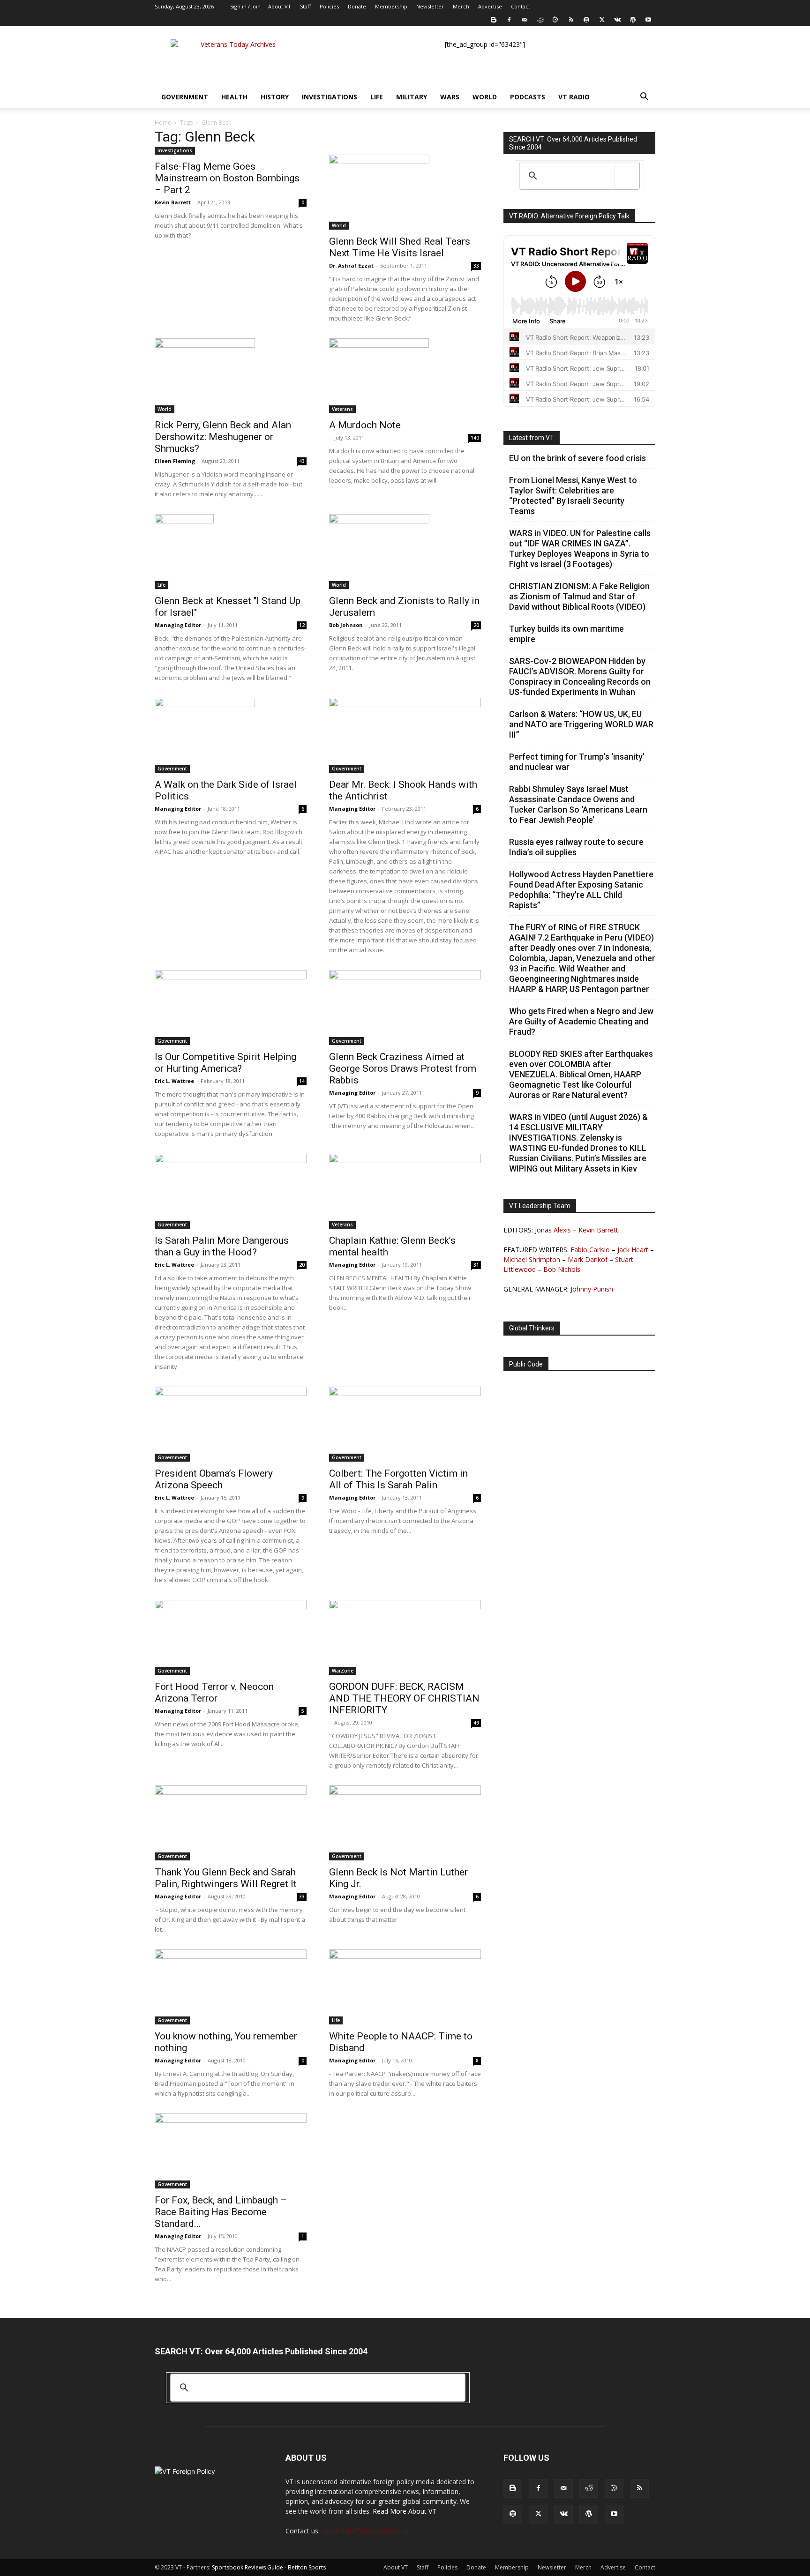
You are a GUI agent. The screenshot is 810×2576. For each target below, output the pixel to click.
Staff (305, 6)
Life (377, 97)
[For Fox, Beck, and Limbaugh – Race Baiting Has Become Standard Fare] (231, 2151)
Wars (450, 97)
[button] (644, 98)
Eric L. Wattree (174, 1081)
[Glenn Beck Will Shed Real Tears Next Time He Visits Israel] (405, 192)
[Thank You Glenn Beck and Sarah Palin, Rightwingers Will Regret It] (231, 1823)
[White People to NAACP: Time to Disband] (405, 1987)
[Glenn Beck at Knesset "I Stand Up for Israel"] (231, 552)
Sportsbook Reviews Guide (247, 2567)
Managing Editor (178, 625)
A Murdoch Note (365, 425)
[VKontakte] (617, 20)
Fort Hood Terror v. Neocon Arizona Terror (214, 1692)
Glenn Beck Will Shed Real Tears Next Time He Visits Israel (400, 247)
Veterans (342, 409)
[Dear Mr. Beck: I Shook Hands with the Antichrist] (405, 735)
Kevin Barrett (173, 202)
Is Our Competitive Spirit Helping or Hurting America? (225, 1063)
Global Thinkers (532, 1328)
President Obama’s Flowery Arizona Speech (214, 1479)
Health (234, 97)
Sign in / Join (245, 6)
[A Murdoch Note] (405, 376)
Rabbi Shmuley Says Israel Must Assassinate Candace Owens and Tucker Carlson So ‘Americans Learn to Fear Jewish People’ (578, 804)
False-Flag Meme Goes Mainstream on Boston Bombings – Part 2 (227, 178)
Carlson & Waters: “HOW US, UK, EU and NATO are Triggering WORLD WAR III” (581, 724)
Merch (461, 6)
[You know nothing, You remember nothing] (231, 1987)
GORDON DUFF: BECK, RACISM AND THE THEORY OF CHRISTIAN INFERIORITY (404, 1698)
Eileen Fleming (175, 461)
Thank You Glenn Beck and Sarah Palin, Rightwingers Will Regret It (226, 1878)
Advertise (490, 6)
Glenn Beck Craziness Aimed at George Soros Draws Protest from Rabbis (403, 1068)
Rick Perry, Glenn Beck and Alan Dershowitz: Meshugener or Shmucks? (223, 437)
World (485, 97)
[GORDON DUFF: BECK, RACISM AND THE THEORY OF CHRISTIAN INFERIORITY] (405, 1637)
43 (302, 461)
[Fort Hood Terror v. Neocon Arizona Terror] (231, 1637)
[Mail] (525, 20)
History (275, 97)
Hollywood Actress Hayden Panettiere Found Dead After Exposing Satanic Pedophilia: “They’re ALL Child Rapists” (581, 890)
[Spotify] (586, 20)
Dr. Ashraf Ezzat (351, 265)
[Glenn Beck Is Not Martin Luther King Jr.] (405, 1823)
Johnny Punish (592, 1289)
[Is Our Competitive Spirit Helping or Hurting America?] (231, 1008)
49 (476, 1723)
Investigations (330, 97)
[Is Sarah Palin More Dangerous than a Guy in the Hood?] (231, 1191)
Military (412, 97)
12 (302, 625)
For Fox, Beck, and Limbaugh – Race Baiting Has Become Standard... (221, 2212)
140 (475, 438)
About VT (280, 6)
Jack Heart (633, 1250)
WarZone (343, 1671)
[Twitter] (602, 20)
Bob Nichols (562, 1269)
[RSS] (571, 20)
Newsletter (430, 6)
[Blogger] (494, 20)
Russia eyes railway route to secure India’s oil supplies (576, 847)
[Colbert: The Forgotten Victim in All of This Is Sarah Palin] (405, 1424)
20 (476, 625)
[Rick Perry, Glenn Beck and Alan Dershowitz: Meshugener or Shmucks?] (231, 376)
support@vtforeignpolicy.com (366, 2531)
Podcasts (528, 97)
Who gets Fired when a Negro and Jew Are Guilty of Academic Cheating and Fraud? (581, 1021)
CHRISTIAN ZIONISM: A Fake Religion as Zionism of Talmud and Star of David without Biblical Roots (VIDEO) (579, 596)
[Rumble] (555, 20)
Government (185, 97)
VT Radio (574, 97)
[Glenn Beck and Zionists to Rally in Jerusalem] (405, 552)
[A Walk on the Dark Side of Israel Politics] (231, 735)
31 (476, 1265)
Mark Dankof (588, 1259)
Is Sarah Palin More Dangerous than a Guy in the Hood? (222, 1246)
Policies (329, 6)
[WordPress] (633, 20)
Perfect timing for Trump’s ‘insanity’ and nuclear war (577, 762)
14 (302, 1081)
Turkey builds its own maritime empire (566, 634)
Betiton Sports (307, 2567)
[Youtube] (648, 20)
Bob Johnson (346, 625)
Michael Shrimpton (532, 1259)
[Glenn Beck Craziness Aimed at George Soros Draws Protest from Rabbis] (405, 1008)
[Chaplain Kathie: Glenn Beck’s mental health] (405, 1191)
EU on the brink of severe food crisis (577, 458)
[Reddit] (540, 20)
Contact (521, 6)
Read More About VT (405, 2511)
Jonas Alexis (553, 1230)
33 (476, 266)
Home (163, 123)
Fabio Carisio (590, 1250)
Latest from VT (532, 438)
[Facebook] (509, 20)
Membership (391, 6)
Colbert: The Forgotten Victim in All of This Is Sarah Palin (398, 1479)
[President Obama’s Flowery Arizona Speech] (231, 1424)
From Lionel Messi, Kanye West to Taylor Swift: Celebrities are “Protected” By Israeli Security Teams (573, 496)
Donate (357, 6)
